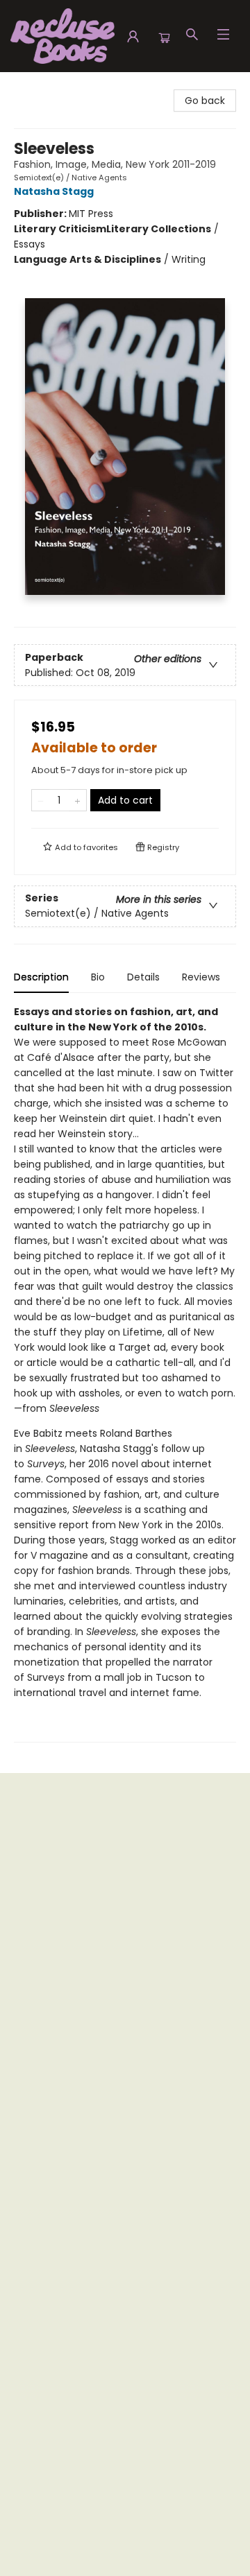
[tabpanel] (125, 1373)
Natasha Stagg (54, 191)
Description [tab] (41, 977)
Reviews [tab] (201, 977)
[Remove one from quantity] (41, 800)
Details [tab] (143, 977)
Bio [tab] (98, 977)
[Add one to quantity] (77, 800)
